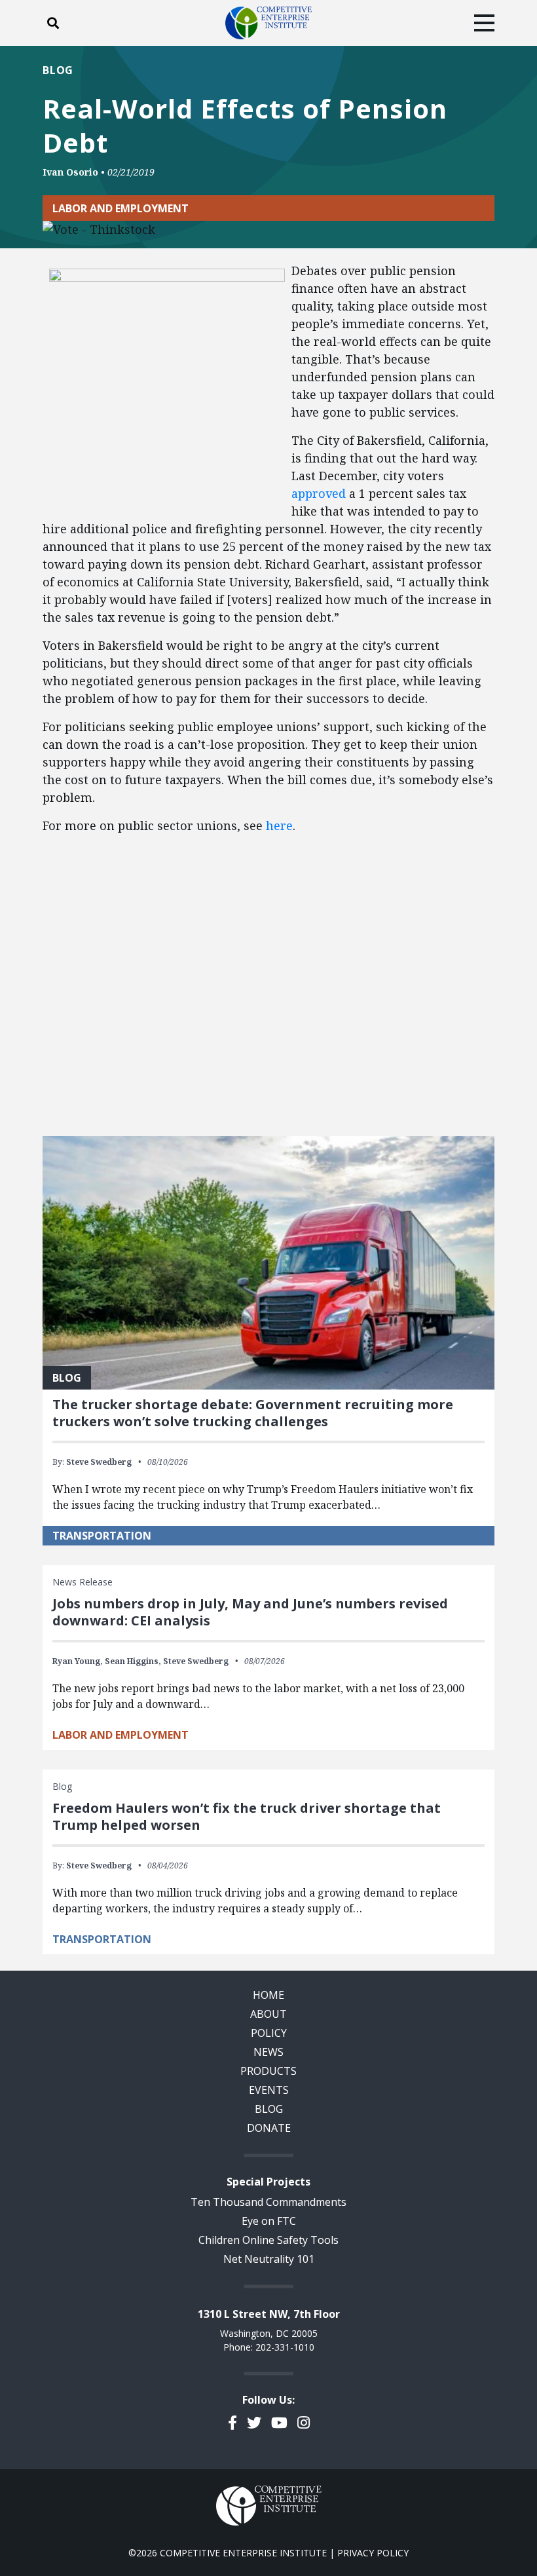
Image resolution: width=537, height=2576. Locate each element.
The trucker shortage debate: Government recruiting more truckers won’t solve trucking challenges (253, 1413)
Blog (58, 70)
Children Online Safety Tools (268, 2240)
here (279, 825)
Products (268, 2071)
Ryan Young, (78, 1661)
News (268, 2052)
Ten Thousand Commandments (268, 2202)
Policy (269, 2033)
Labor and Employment (120, 208)
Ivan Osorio (70, 172)
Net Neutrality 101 (269, 2259)
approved (319, 493)
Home (268, 1995)
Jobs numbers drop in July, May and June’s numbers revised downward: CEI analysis (250, 1612)
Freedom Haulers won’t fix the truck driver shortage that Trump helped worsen (247, 1816)
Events (269, 2090)
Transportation (102, 1536)
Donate (269, 2128)
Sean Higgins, (133, 1661)
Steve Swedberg (99, 1462)
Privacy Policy (373, 2553)
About (268, 2014)
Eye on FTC (269, 2221)
